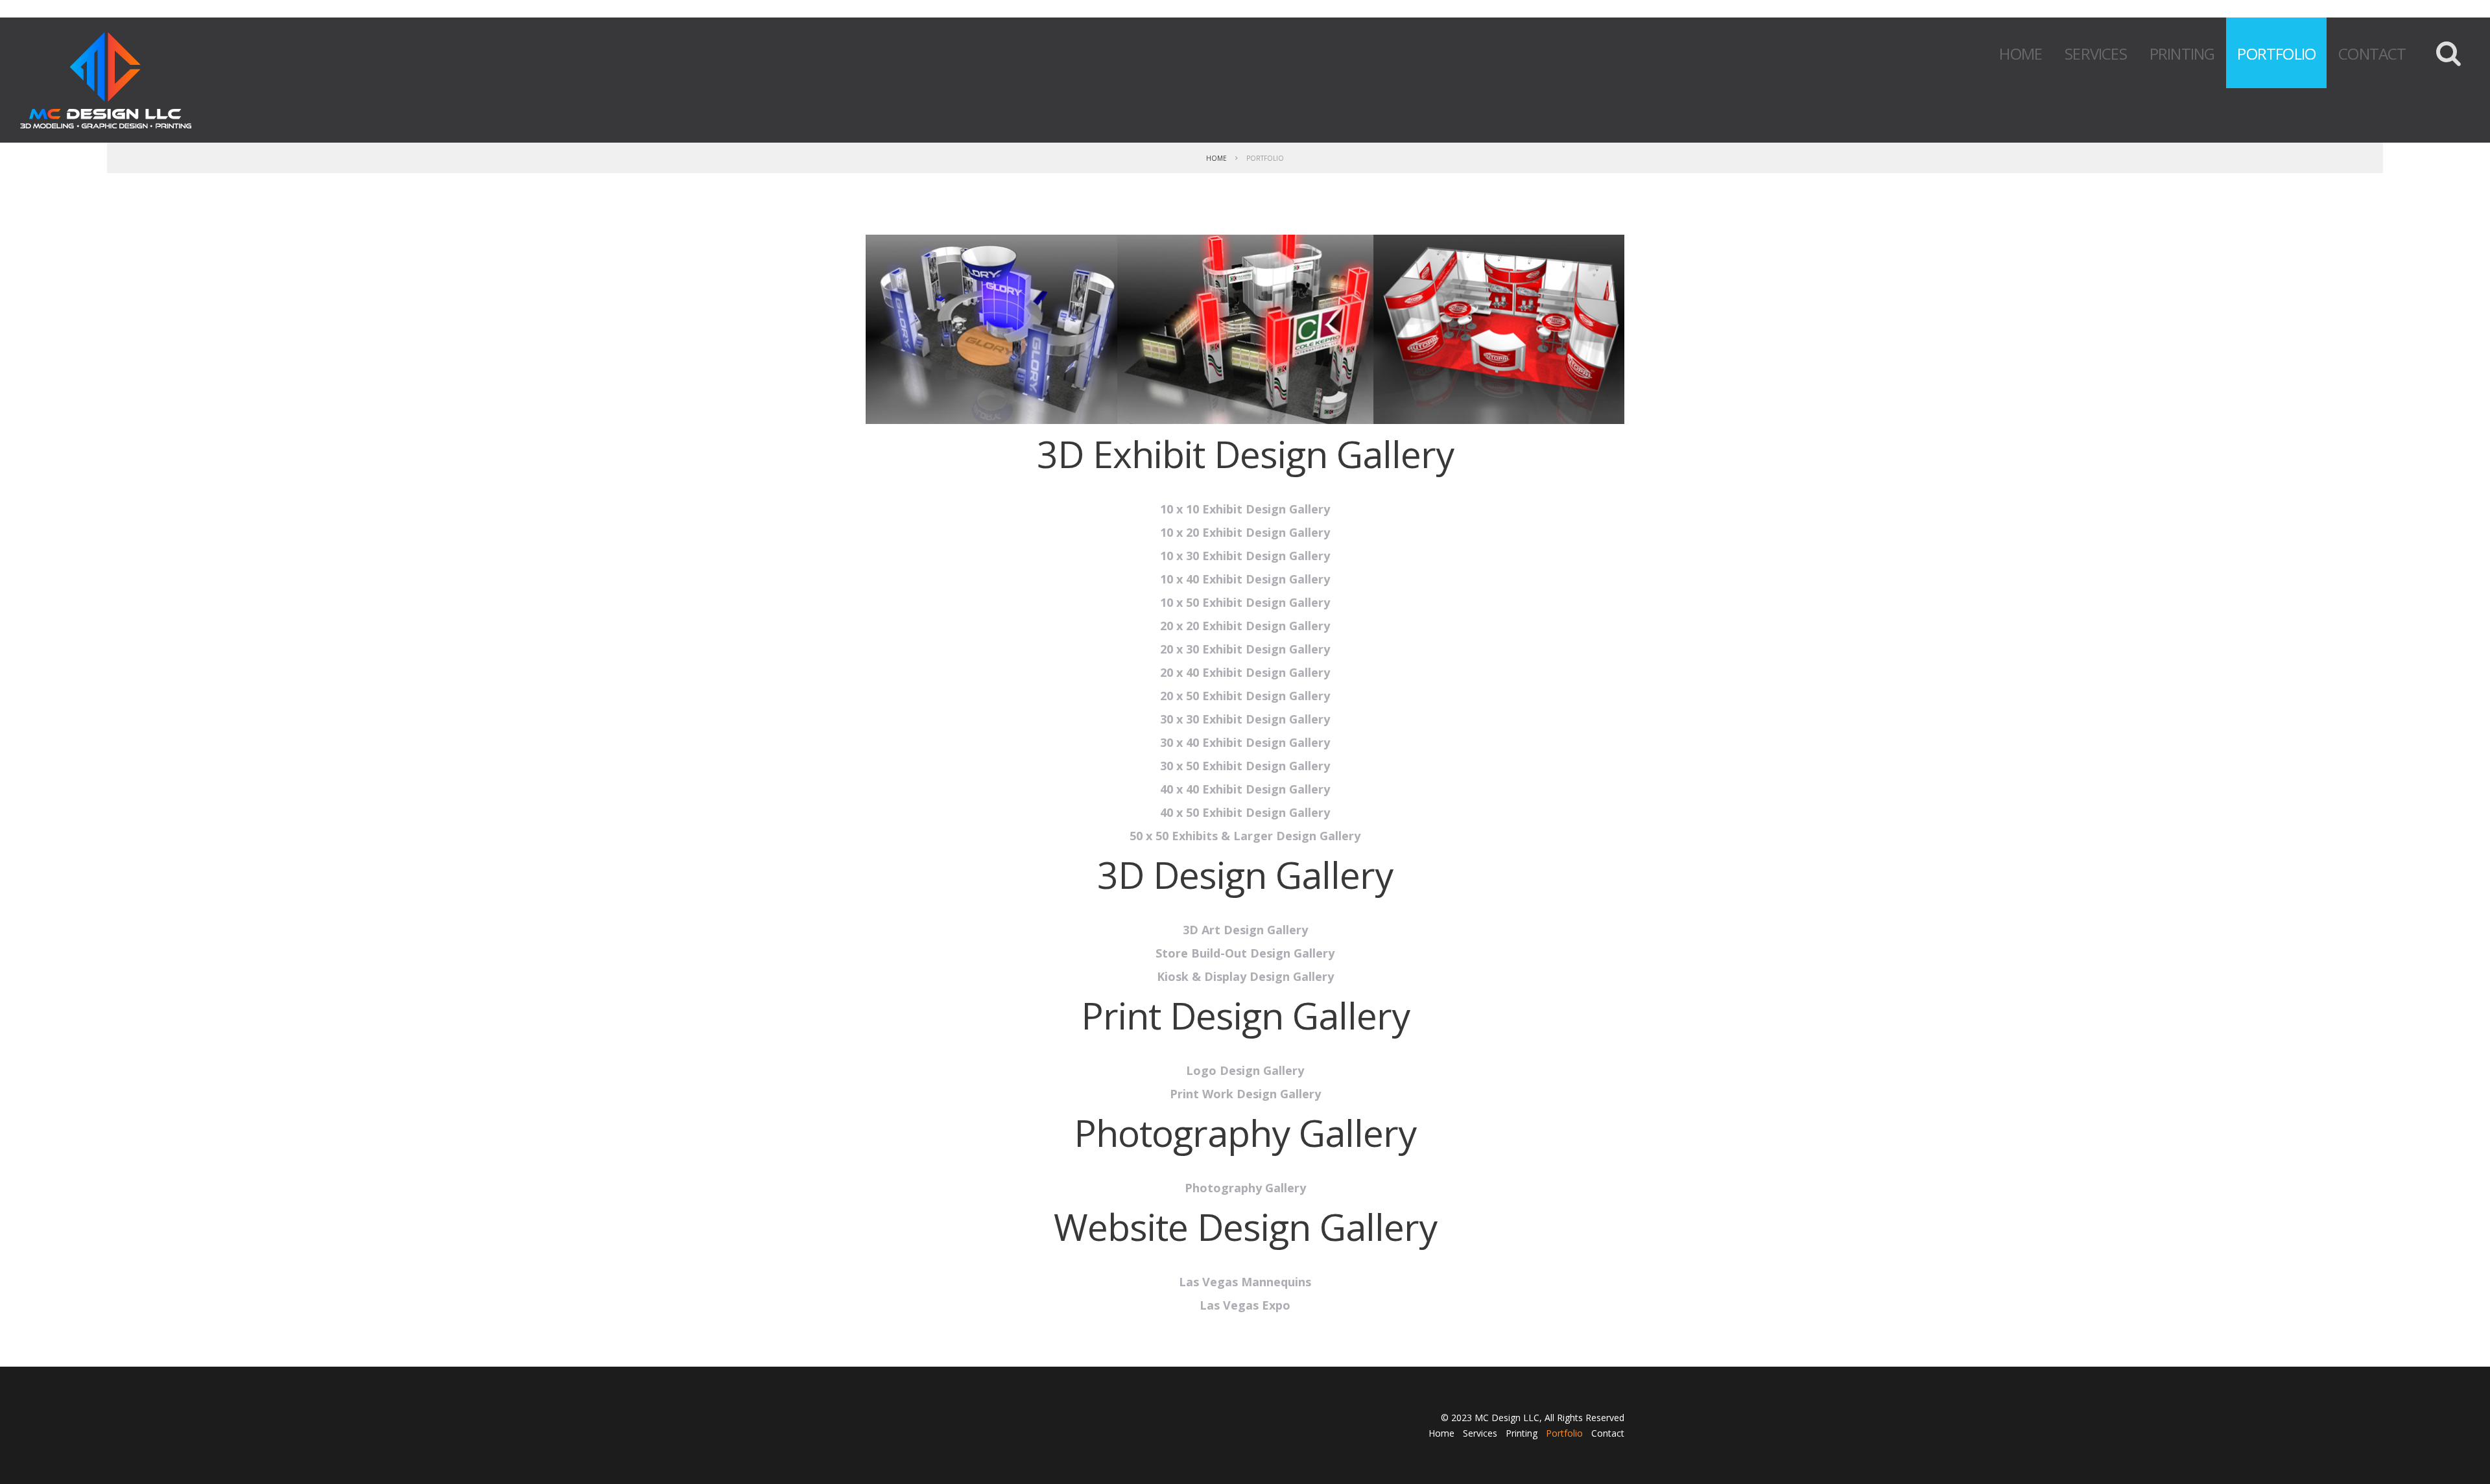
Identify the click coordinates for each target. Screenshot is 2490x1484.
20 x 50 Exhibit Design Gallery (1245, 696)
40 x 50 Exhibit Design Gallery (1245, 812)
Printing (2182, 53)
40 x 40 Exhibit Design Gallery (1245, 789)
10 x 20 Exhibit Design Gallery (1245, 532)
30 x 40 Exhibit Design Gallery (1245, 742)
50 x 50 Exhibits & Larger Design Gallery (1245, 836)
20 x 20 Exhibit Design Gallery (1245, 626)
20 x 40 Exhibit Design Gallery (1245, 672)
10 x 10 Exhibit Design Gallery (1245, 509)
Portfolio (2276, 53)
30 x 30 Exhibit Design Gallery (1245, 719)
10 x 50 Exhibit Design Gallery (1245, 602)
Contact (2372, 53)
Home (2021, 53)
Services (2096, 53)
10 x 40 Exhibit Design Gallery (1245, 579)
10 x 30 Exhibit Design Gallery (1245, 556)
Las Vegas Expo (1245, 1305)
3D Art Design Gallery (1245, 930)
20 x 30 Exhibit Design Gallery (1245, 649)
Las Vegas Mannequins (1245, 1282)
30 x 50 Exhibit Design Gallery (1245, 766)
